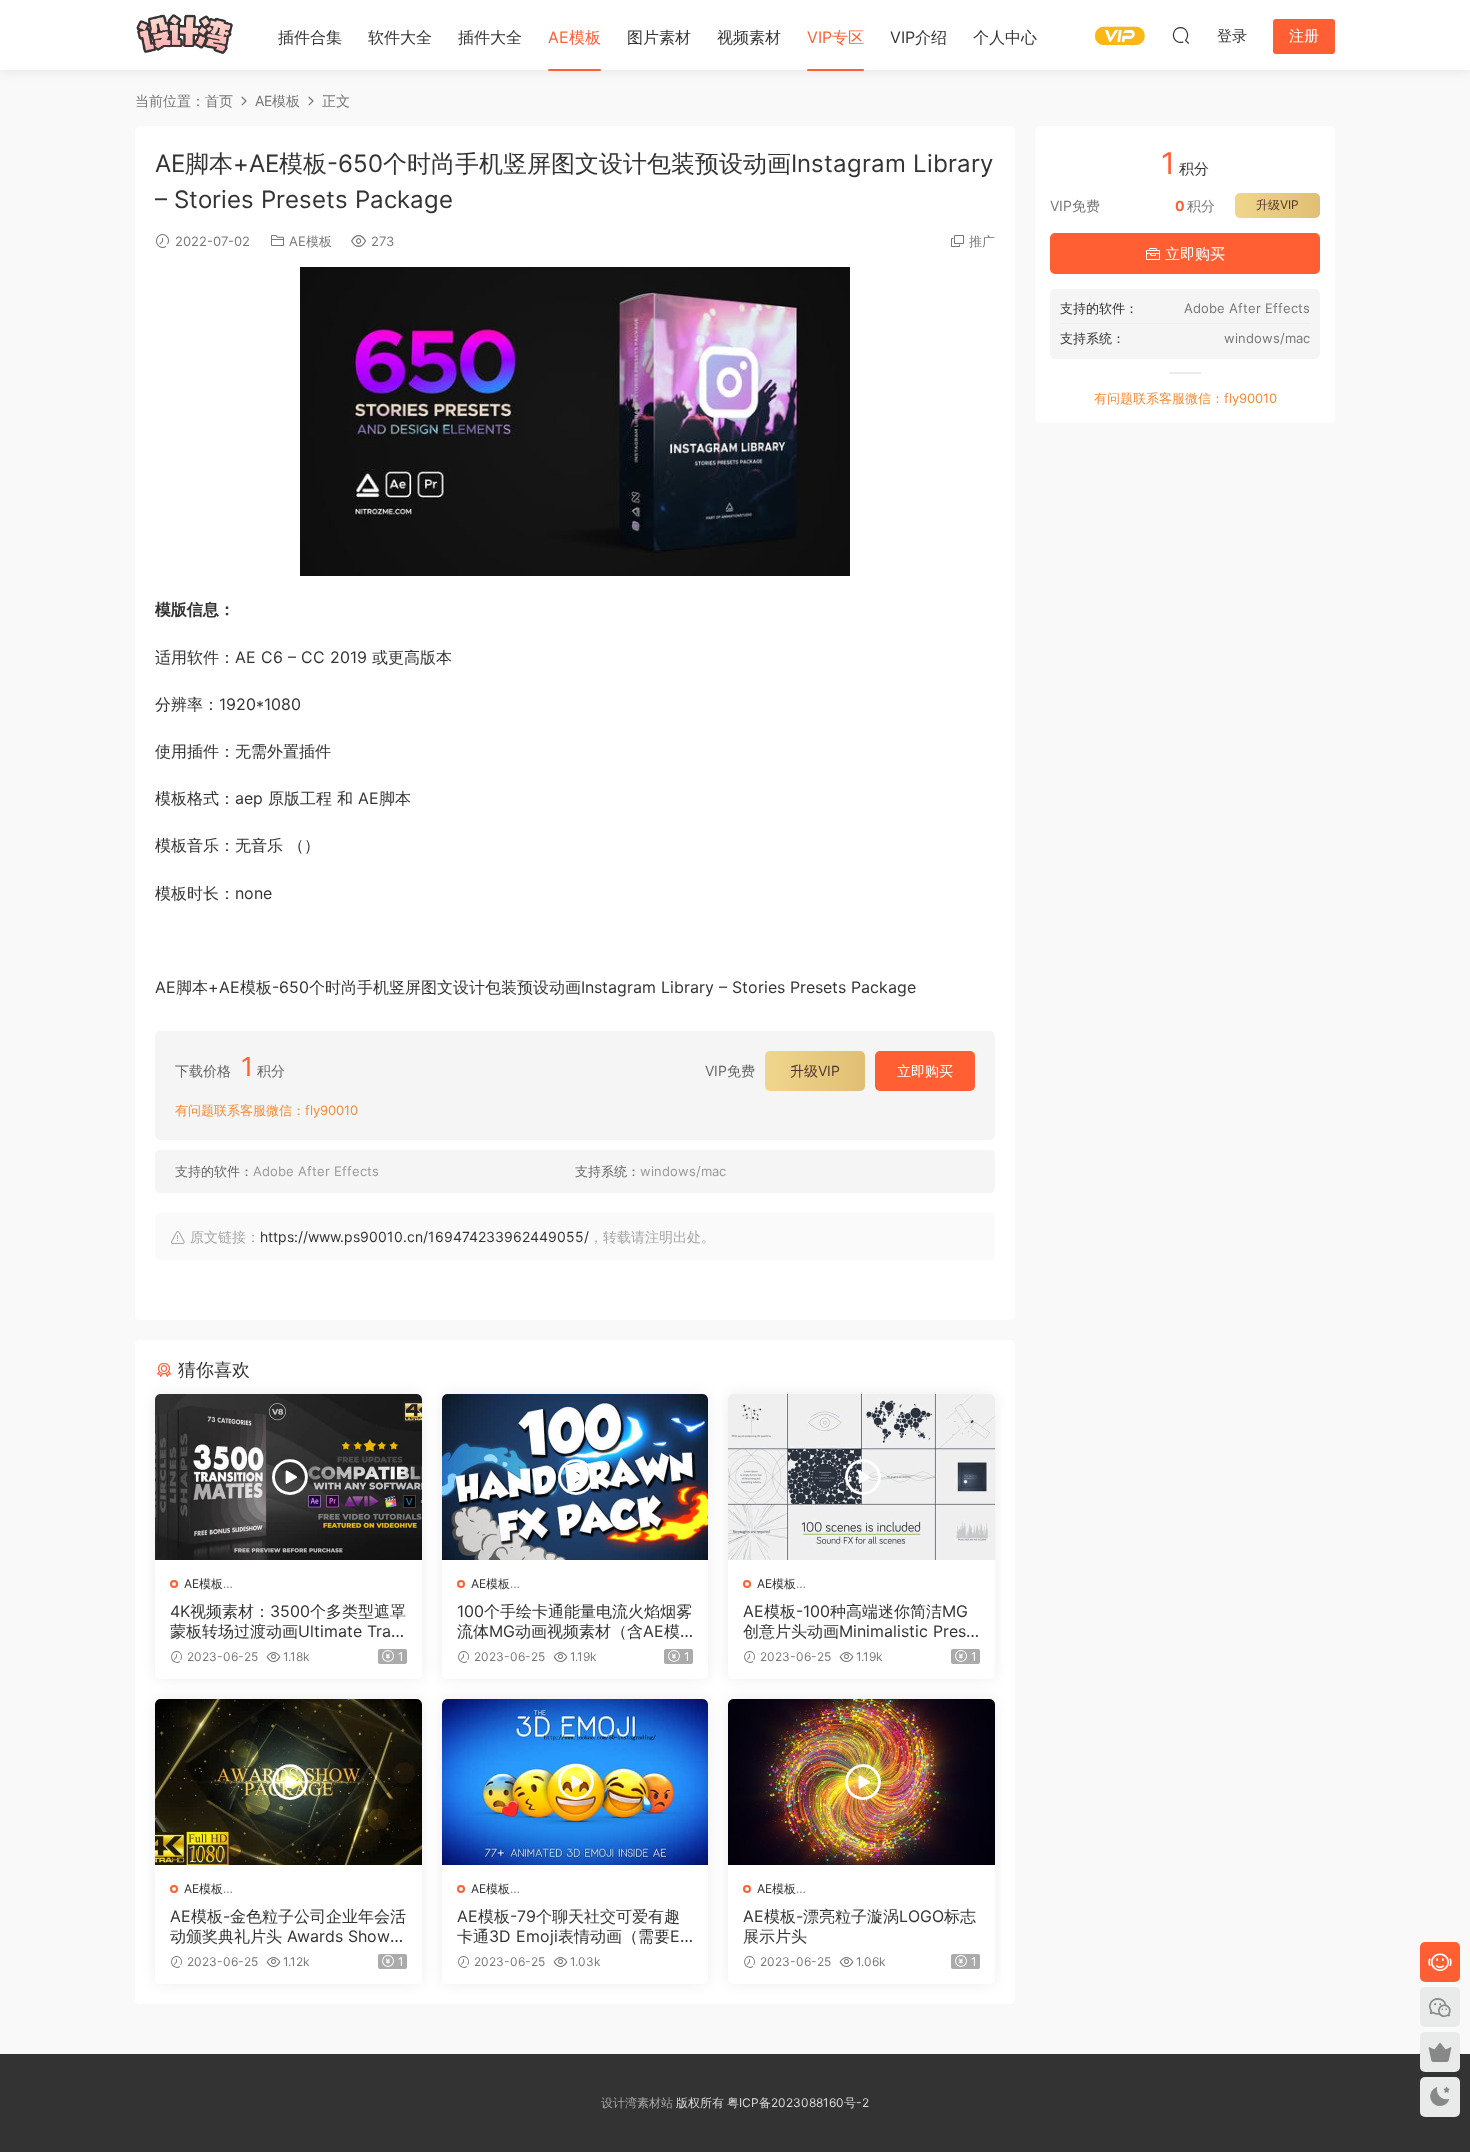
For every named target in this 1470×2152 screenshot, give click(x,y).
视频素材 (749, 37)
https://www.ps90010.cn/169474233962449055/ (424, 1236)
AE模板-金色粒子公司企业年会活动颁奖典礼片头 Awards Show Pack (288, 1926)
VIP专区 (835, 37)
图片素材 (659, 37)
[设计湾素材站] (185, 35)
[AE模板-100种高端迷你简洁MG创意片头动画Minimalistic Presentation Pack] (861, 1477)
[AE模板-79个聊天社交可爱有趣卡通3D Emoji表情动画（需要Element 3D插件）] (575, 1782)
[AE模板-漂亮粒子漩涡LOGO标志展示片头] (861, 1782)
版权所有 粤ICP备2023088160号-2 (771, 2102)
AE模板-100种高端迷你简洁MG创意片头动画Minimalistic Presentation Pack (859, 1621)
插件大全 (490, 37)
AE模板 (574, 37)
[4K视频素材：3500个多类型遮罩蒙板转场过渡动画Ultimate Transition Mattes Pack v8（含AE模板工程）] (288, 1477)
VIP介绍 (918, 37)
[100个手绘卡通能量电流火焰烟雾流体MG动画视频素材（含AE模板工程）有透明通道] (575, 1477)
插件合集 (310, 37)
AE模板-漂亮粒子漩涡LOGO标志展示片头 (859, 1926)
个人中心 (1005, 37)
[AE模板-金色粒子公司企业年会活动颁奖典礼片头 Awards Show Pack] (288, 1782)
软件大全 (400, 37)
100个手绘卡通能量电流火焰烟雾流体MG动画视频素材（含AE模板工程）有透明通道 (574, 1621)
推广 (982, 241)
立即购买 (925, 1070)
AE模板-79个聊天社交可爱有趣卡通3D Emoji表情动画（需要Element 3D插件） (575, 1926)
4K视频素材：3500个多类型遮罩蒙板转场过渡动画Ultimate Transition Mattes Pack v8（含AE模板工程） (288, 1621)
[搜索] (1181, 35)
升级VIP (815, 1070)
